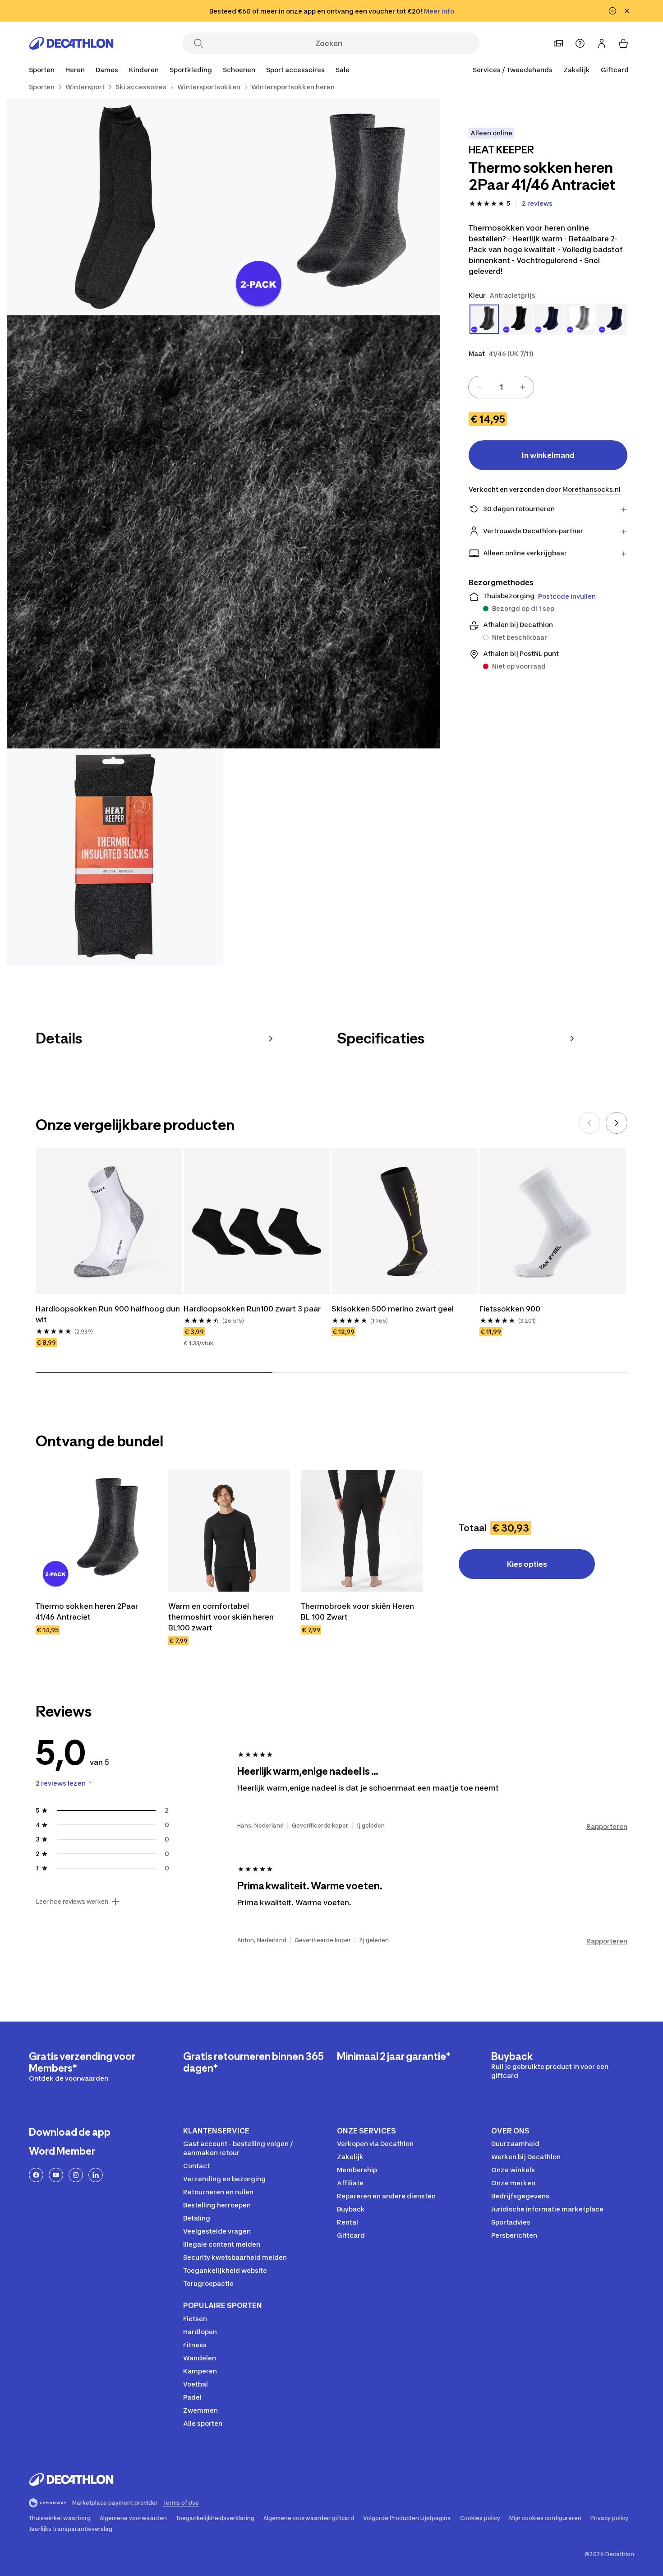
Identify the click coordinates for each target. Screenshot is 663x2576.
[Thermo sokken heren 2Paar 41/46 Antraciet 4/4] (115, 857)
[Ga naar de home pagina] (71, 43)
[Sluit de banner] (627, 11)
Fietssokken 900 (510, 1309)
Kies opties (527, 1564)
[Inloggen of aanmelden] (602, 43)
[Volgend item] (617, 1123)
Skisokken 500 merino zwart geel (393, 1309)
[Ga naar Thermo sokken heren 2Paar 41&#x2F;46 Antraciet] (97, 1531)
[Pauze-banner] (612, 11)
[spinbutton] (501, 387)
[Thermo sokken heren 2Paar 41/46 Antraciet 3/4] (223, 532)
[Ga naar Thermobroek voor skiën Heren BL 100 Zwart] (362, 1531)
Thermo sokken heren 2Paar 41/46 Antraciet (87, 1611)
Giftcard (615, 70)
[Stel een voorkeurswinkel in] (558, 43)
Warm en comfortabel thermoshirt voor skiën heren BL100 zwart (221, 1617)
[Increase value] (523, 387)
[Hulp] (580, 43)
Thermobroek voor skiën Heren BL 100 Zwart (357, 1611)
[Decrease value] (479, 387)
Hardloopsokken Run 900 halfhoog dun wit (108, 1314)
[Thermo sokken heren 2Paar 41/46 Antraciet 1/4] (331, 207)
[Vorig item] (589, 1123)
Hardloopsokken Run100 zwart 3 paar (252, 1309)
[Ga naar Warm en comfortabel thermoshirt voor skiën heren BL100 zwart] (229, 1531)
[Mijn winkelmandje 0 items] (623, 43)
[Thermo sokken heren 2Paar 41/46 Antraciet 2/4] (115, 207)
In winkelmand (548, 455)
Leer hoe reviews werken (72, 1902)
